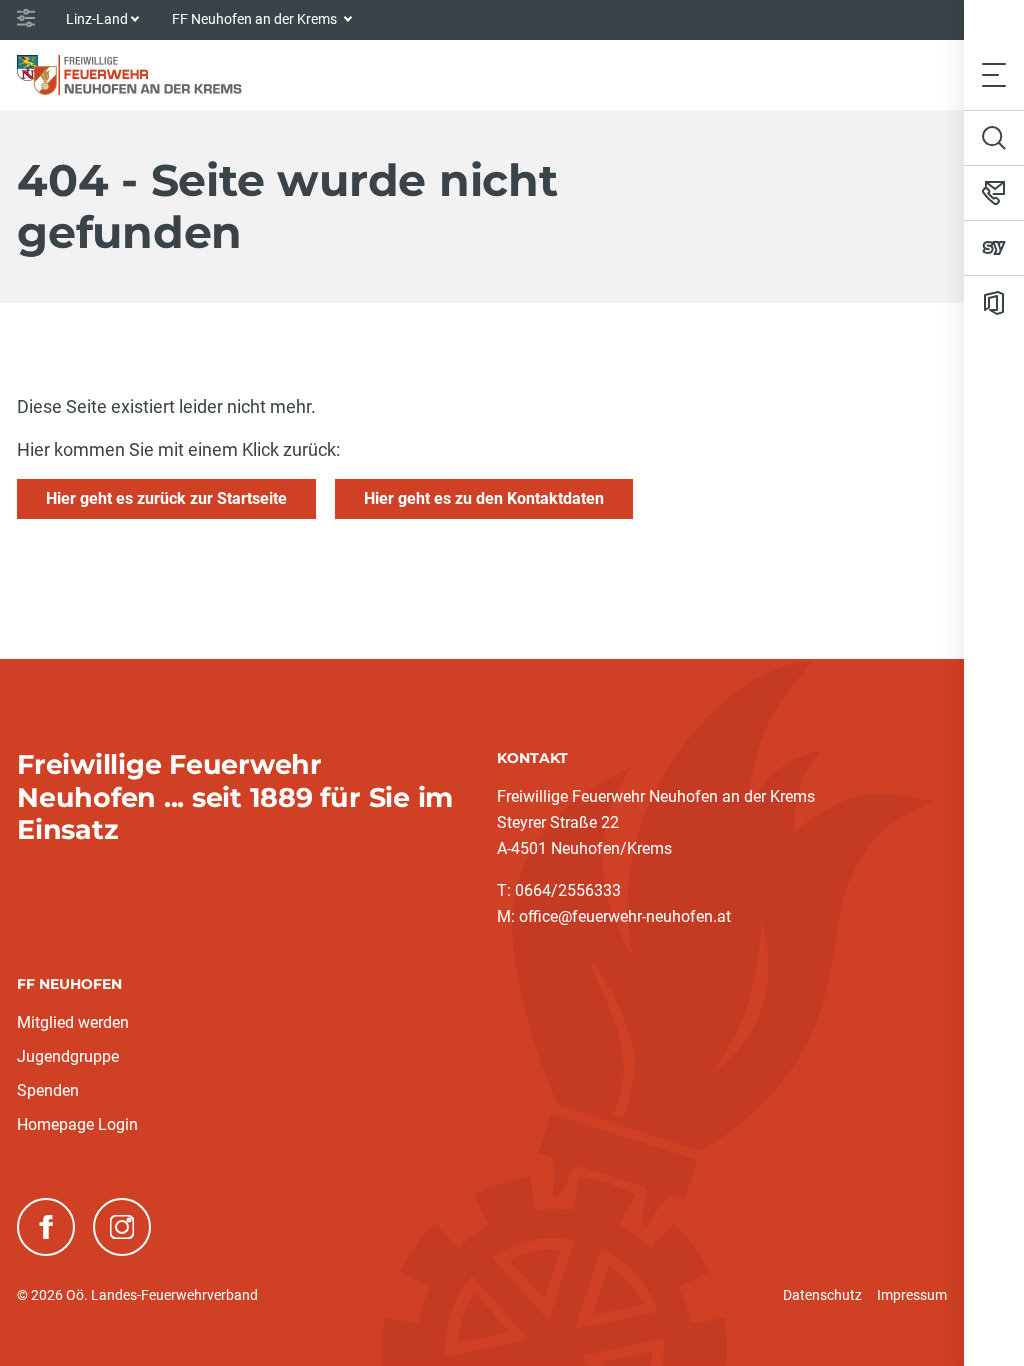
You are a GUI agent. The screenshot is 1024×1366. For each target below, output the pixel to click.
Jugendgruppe (68, 1056)
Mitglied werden (73, 1022)
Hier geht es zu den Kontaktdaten (484, 498)
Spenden (48, 1090)
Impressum (912, 1295)
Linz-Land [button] (97, 19)
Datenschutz (822, 1295)
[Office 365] (994, 303)
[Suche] (994, 138)
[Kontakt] (994, 193)
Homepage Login (77, 1124)
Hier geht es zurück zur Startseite (166, 498)
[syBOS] (994, 248)
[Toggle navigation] (994, 74)
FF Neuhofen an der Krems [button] (256, 19)
